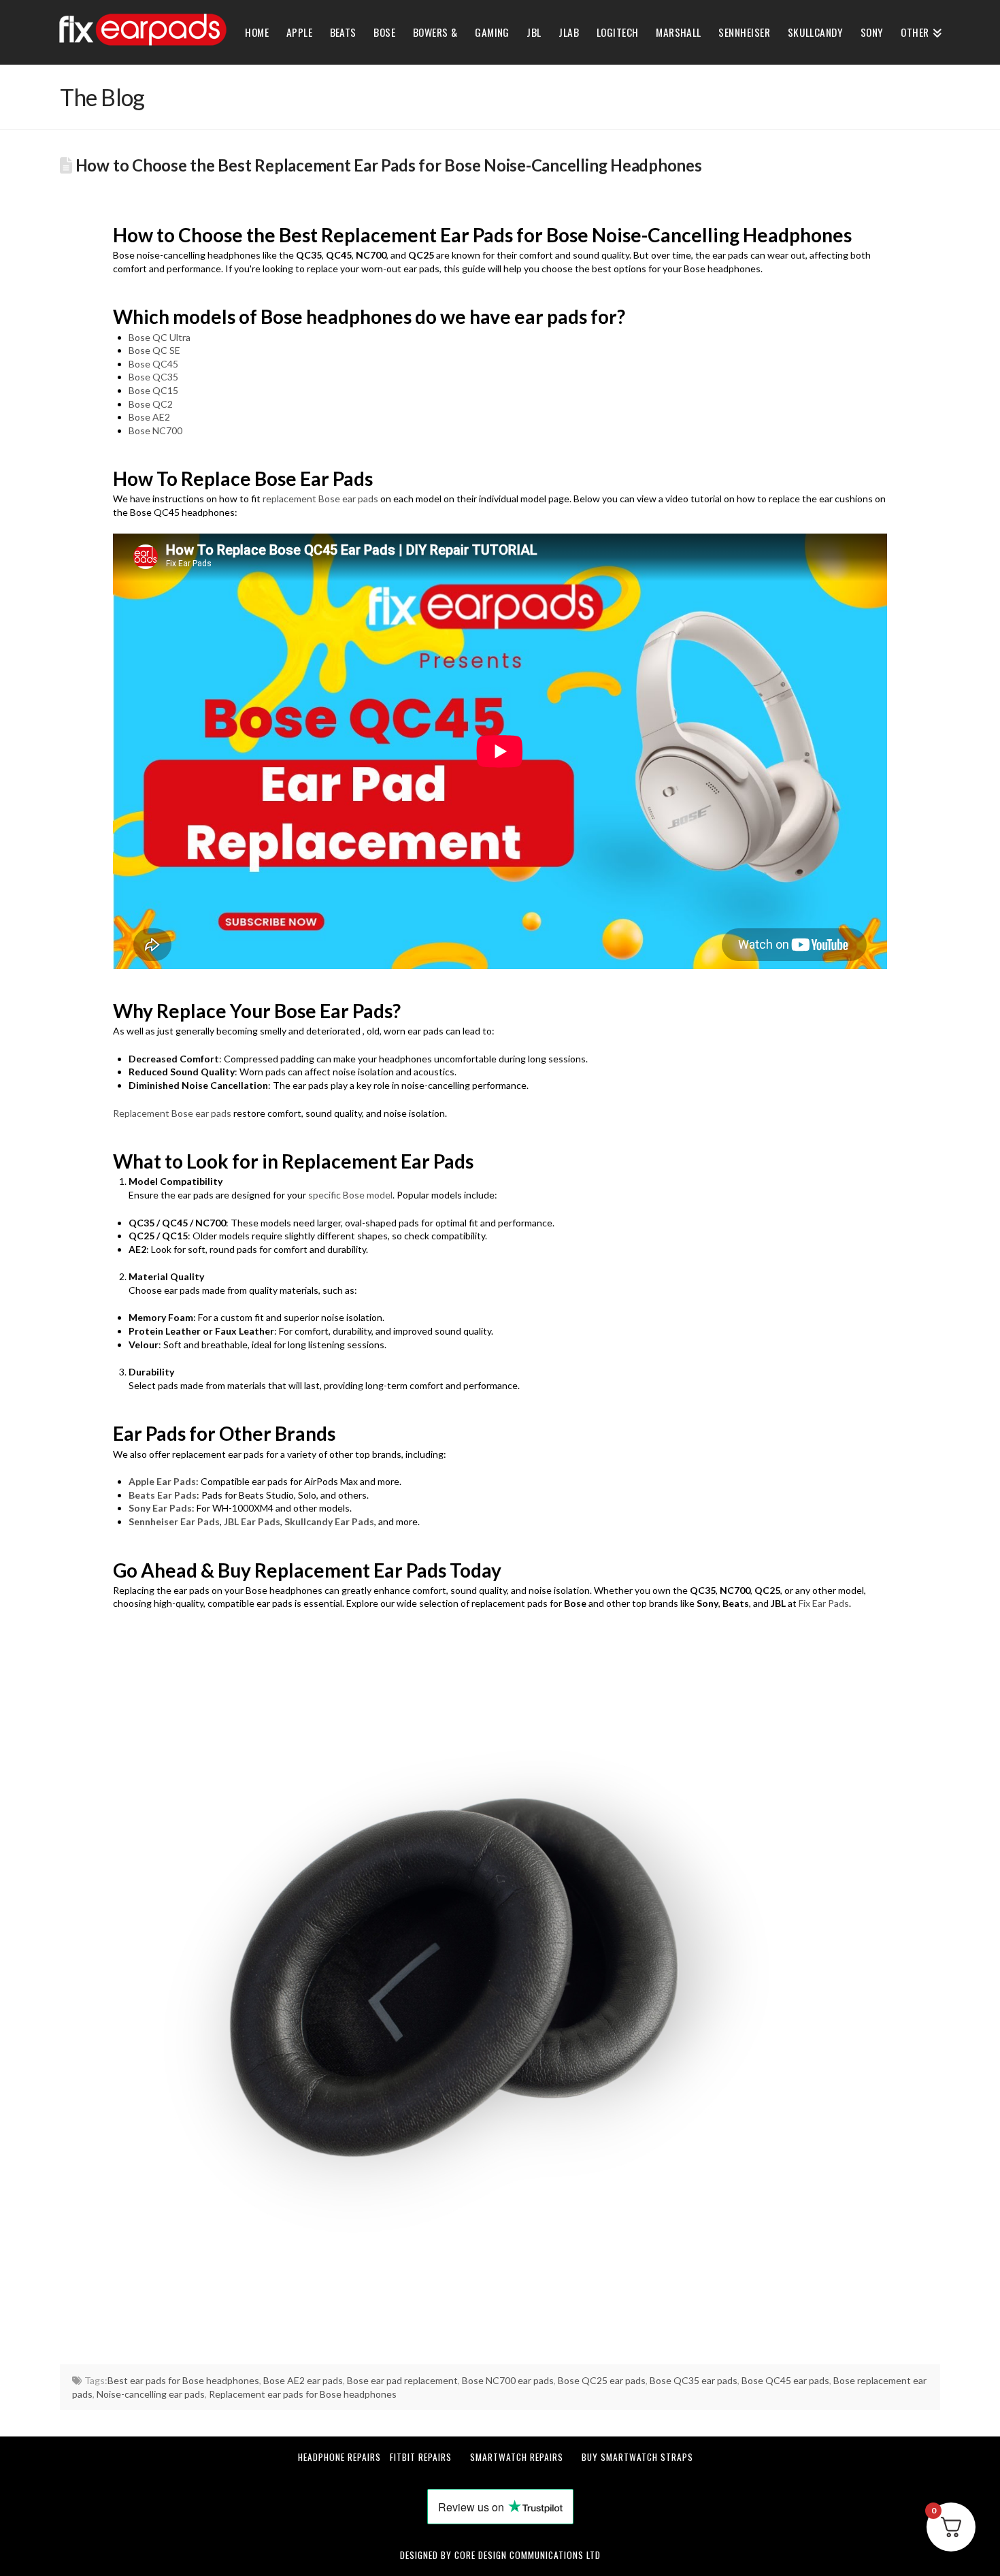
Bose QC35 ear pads (694, 2380)
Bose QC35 (153, 377)
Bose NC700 (155, 430)
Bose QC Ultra (160, 337)
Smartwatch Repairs (517, 2457)
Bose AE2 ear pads (303, 2380)
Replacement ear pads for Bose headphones (303, 2394)
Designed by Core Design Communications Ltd (500, 2555)
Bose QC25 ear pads (602, 2380)
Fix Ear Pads (824, 1603)
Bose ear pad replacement (402, 2380)
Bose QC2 (151, 404)
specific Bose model (350, 1195)
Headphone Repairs (339, 2457)
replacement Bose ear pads (320, 499)
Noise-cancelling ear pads (151, 2394)
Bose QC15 (153, 390)
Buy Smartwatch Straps (637, 2457)
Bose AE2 (149, 417)
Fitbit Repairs (421, 2457)
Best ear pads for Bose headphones (183, 2380)
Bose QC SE (154, 350)
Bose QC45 (153, 364)
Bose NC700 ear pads (508, 2380)
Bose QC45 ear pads (785, 2380)
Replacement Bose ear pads (172, 1113)
